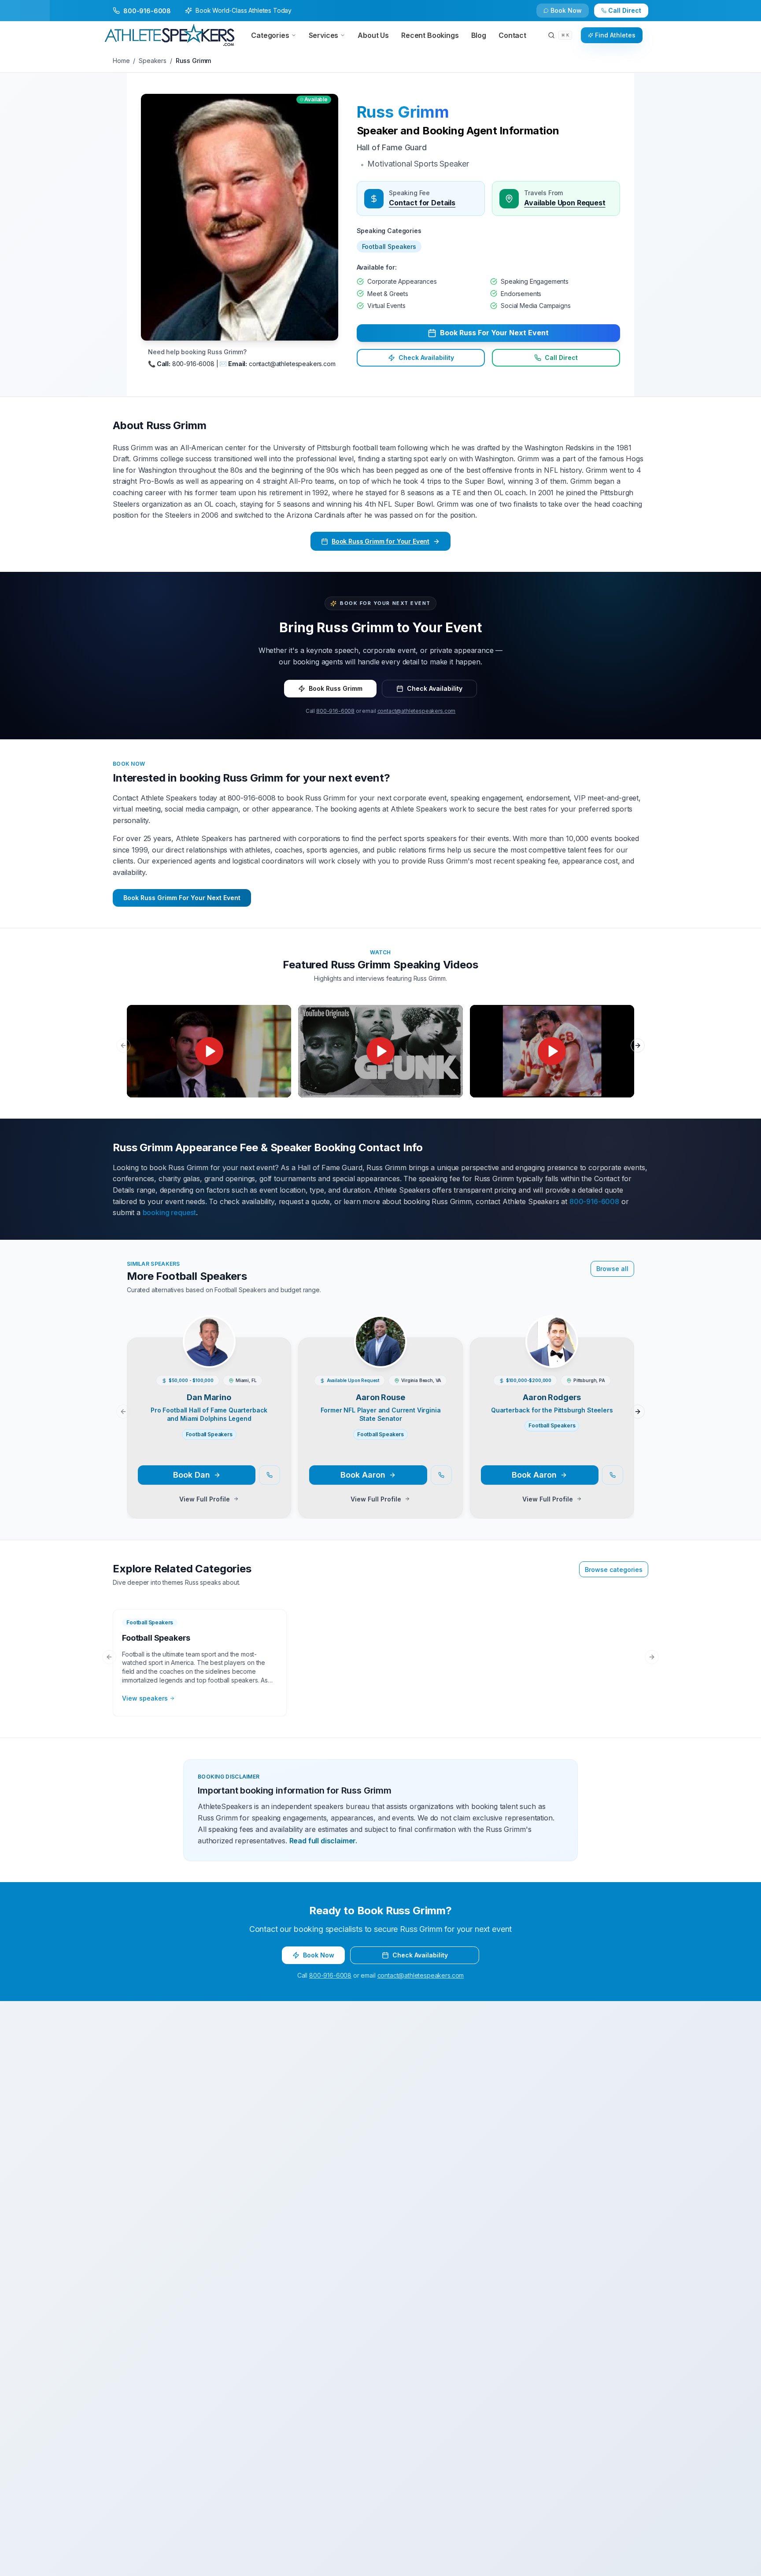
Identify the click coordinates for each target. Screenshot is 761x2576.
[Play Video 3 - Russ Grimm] (552, 1051)
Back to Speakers (148, 14)
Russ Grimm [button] (403, 112)
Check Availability (572, 14)
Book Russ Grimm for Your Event (380, 541)
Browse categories (614, 1570)
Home (121, 61)
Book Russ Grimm (336, 688)
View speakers (145, 1698)
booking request (170, 1212)
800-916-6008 (335, 711)
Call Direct (561, 358)
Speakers (153, 61)
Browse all (612, 1269)
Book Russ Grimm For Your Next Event (182, 898)
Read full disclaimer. (323, 1841)
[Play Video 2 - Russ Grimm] (380, 1051)
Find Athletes (615, 35)
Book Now (630, 14)
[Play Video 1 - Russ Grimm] (209, 1051)
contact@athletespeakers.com (417, 711)
